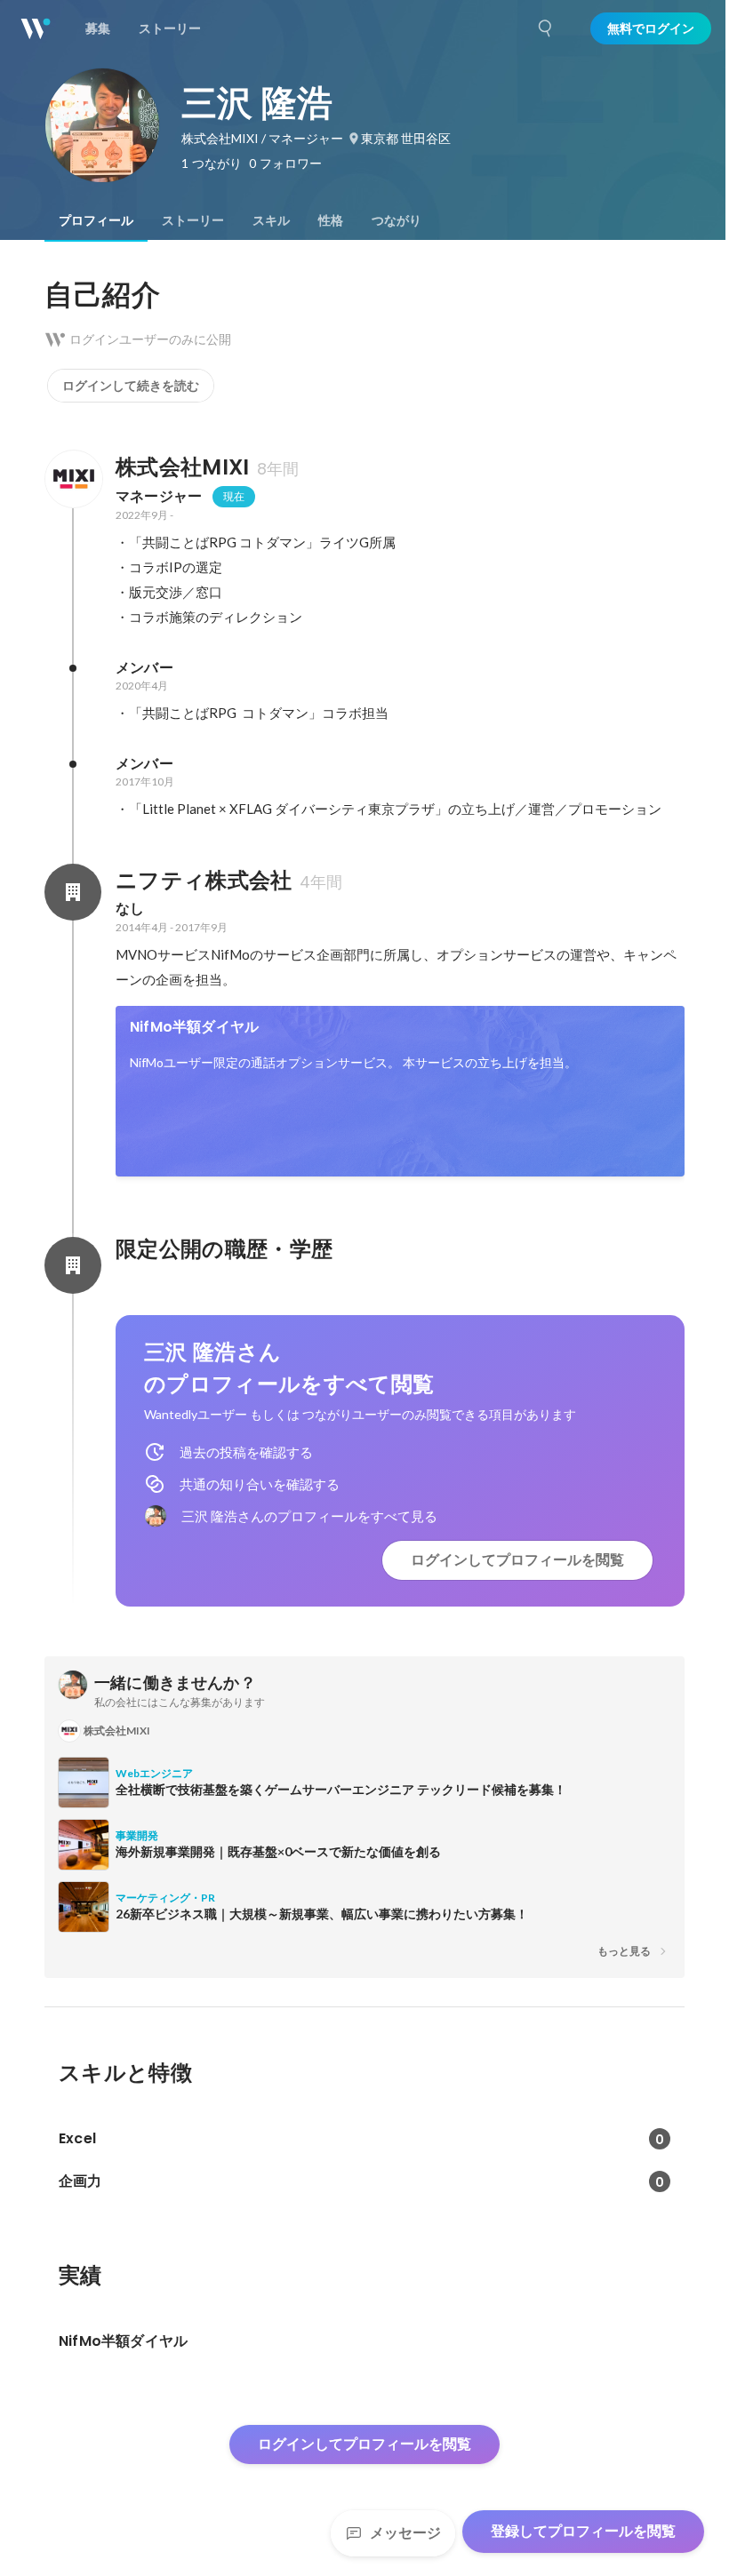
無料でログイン (651, 28)
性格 (331, 220)
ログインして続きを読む (131, 386)
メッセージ (405, 2533)
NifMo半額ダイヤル (194, 1027)
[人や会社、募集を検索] (546, 28)
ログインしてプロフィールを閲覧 (517, 1560)
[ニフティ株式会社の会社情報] (73, 892)
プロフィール (96, 220)
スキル (271, 220)
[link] (400, 1091)
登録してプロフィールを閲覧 (583, 2531)
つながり (397, 220)
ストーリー (193, 220)
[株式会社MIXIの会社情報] (73, 479)
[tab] (96, 220)
